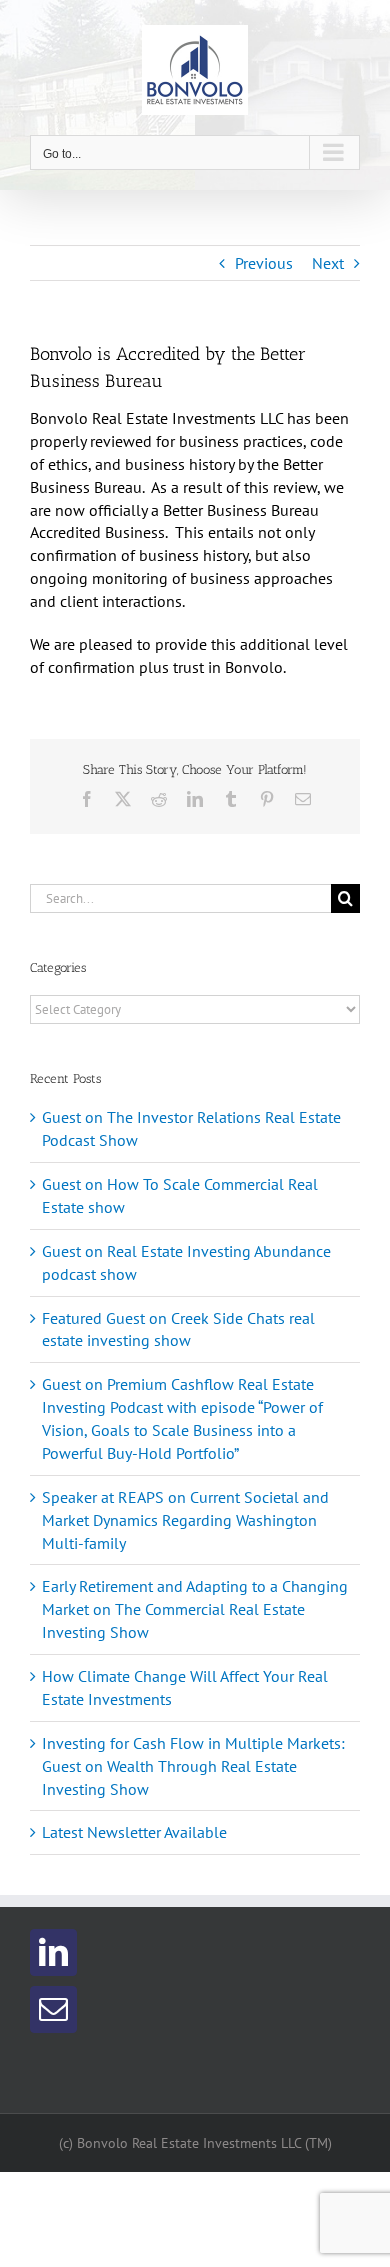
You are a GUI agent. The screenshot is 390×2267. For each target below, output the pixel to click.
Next (328, 263)
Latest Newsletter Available (134, 1832)
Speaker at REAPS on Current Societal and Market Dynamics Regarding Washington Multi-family (185, 1520)
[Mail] (53, 2009)
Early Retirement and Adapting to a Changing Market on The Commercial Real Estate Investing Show (195, 1609)
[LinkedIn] (53, 1952)
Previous (264, 263)
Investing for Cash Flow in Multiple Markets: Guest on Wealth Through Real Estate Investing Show (193, 1766)
